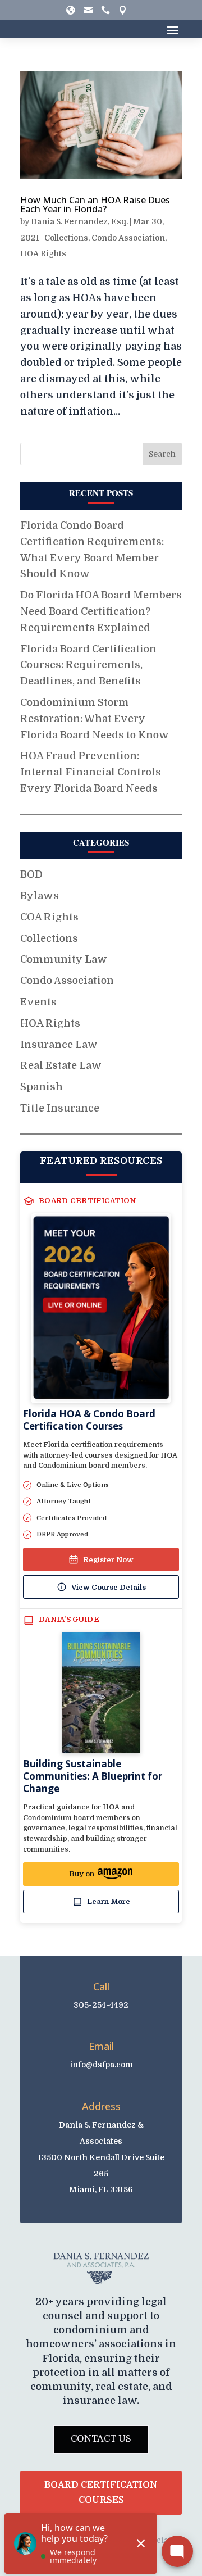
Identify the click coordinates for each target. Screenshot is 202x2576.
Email (101, 2046)
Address (101, 2106)
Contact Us (101, 2439)
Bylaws (40, 896)
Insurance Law (59, 1045)
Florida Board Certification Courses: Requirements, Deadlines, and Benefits (88, 665)
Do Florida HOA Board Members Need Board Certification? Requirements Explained (101, 611)
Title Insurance (60, 1108)
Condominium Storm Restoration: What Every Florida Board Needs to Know (95, 719)
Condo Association (128, 238)
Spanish (42, 1087)
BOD (31, 874)
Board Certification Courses (101, 2493)
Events (38, 1002)
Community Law (64, 959)
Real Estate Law (61, 1065)
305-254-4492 (101, 2005)
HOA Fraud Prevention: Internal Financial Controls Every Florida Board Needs (91, 772)
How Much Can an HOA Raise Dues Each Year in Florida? (95, 205)
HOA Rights (43, 253)
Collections (66, 238)
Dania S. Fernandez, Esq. (79, 221)
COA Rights (49, 917)
